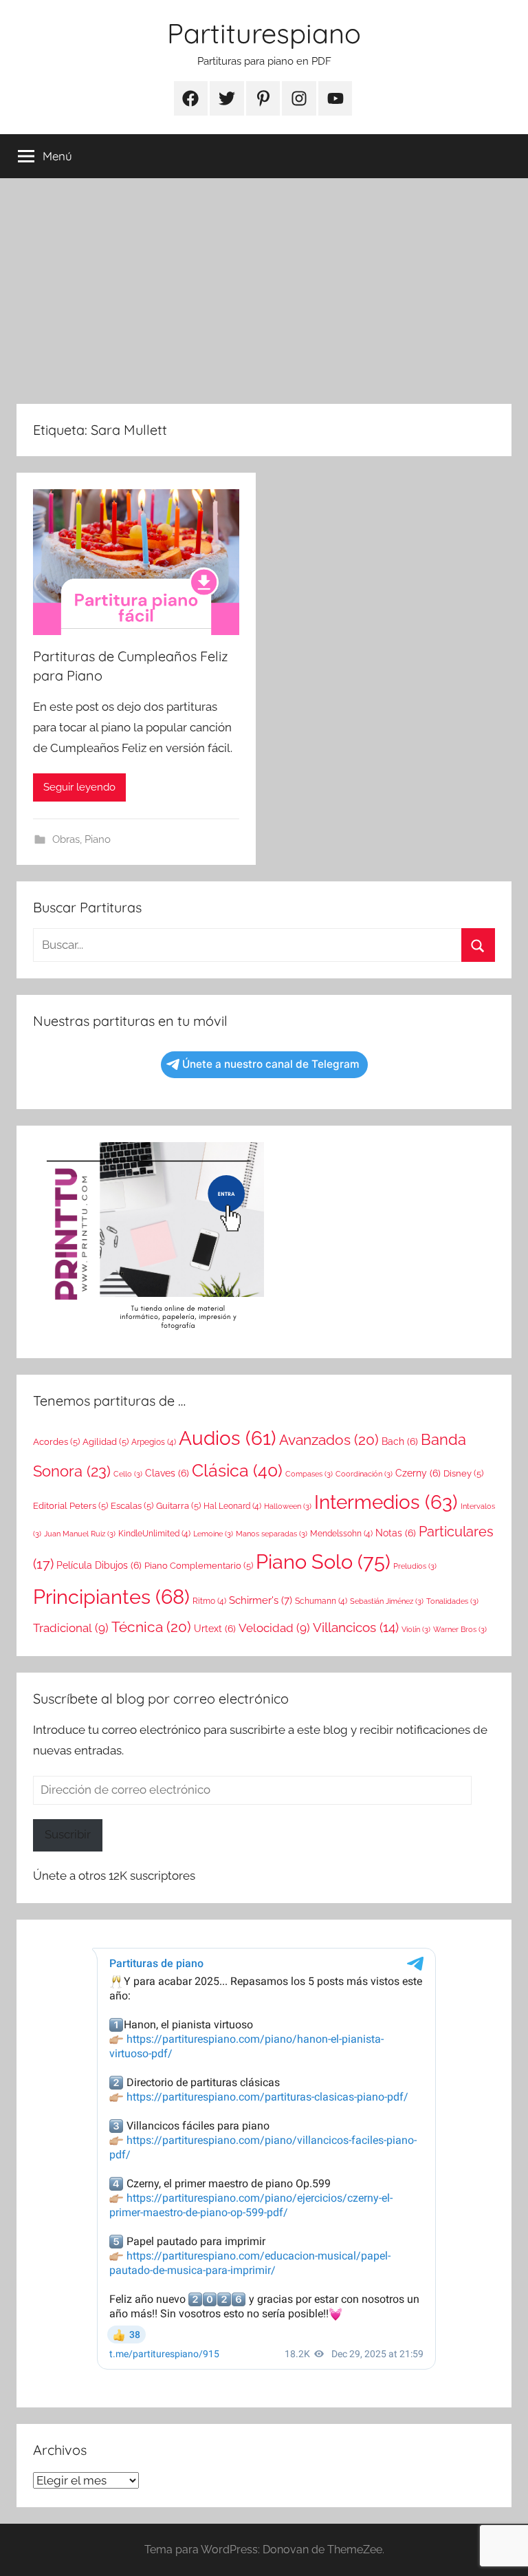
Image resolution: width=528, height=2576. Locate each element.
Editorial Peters (70, 1506)
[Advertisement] (264, 291)
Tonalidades (452, 1601)
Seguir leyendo (79, 787)
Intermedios (386, 1502)
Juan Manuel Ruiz (80, 1534)
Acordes (56, 1442)
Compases (309, 1474)
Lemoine (213, 1534)
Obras (66, 839)
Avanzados (329, 1440)
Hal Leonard (232, 1506)
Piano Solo (323, 1561)
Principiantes (111, 1597)
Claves (167, 1473)
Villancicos (356, 1627)
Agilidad (106, 1442)
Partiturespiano (264, 33)
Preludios (415, 1566)
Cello (128, 1474)
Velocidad (274, 1628)
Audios (228, 1438)
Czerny (418, 1473)
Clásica (237, 1470)
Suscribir (68, 1834)
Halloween (288, 1506)
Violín (416, 1629)
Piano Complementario (199, 1566)
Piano (98, 839)
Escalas (132, 1506)
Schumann (321, 1601)
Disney (463, 1473)
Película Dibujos (99, 1565)
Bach (400, 1441)
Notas (396, 1533)
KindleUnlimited (154, 1534)
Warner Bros (460, 1629)
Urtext (215, 1629)
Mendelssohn (341, 1534)
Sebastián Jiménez (387, 1601)
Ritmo (209, 1601)
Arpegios (154, 1442)
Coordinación (364, 1474)
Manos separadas (272, 1534)
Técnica (151, 1627)
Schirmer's (261, 1600)
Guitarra (178, 1506)
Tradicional (71, 1628)
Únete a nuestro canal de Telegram (271, 1064)
